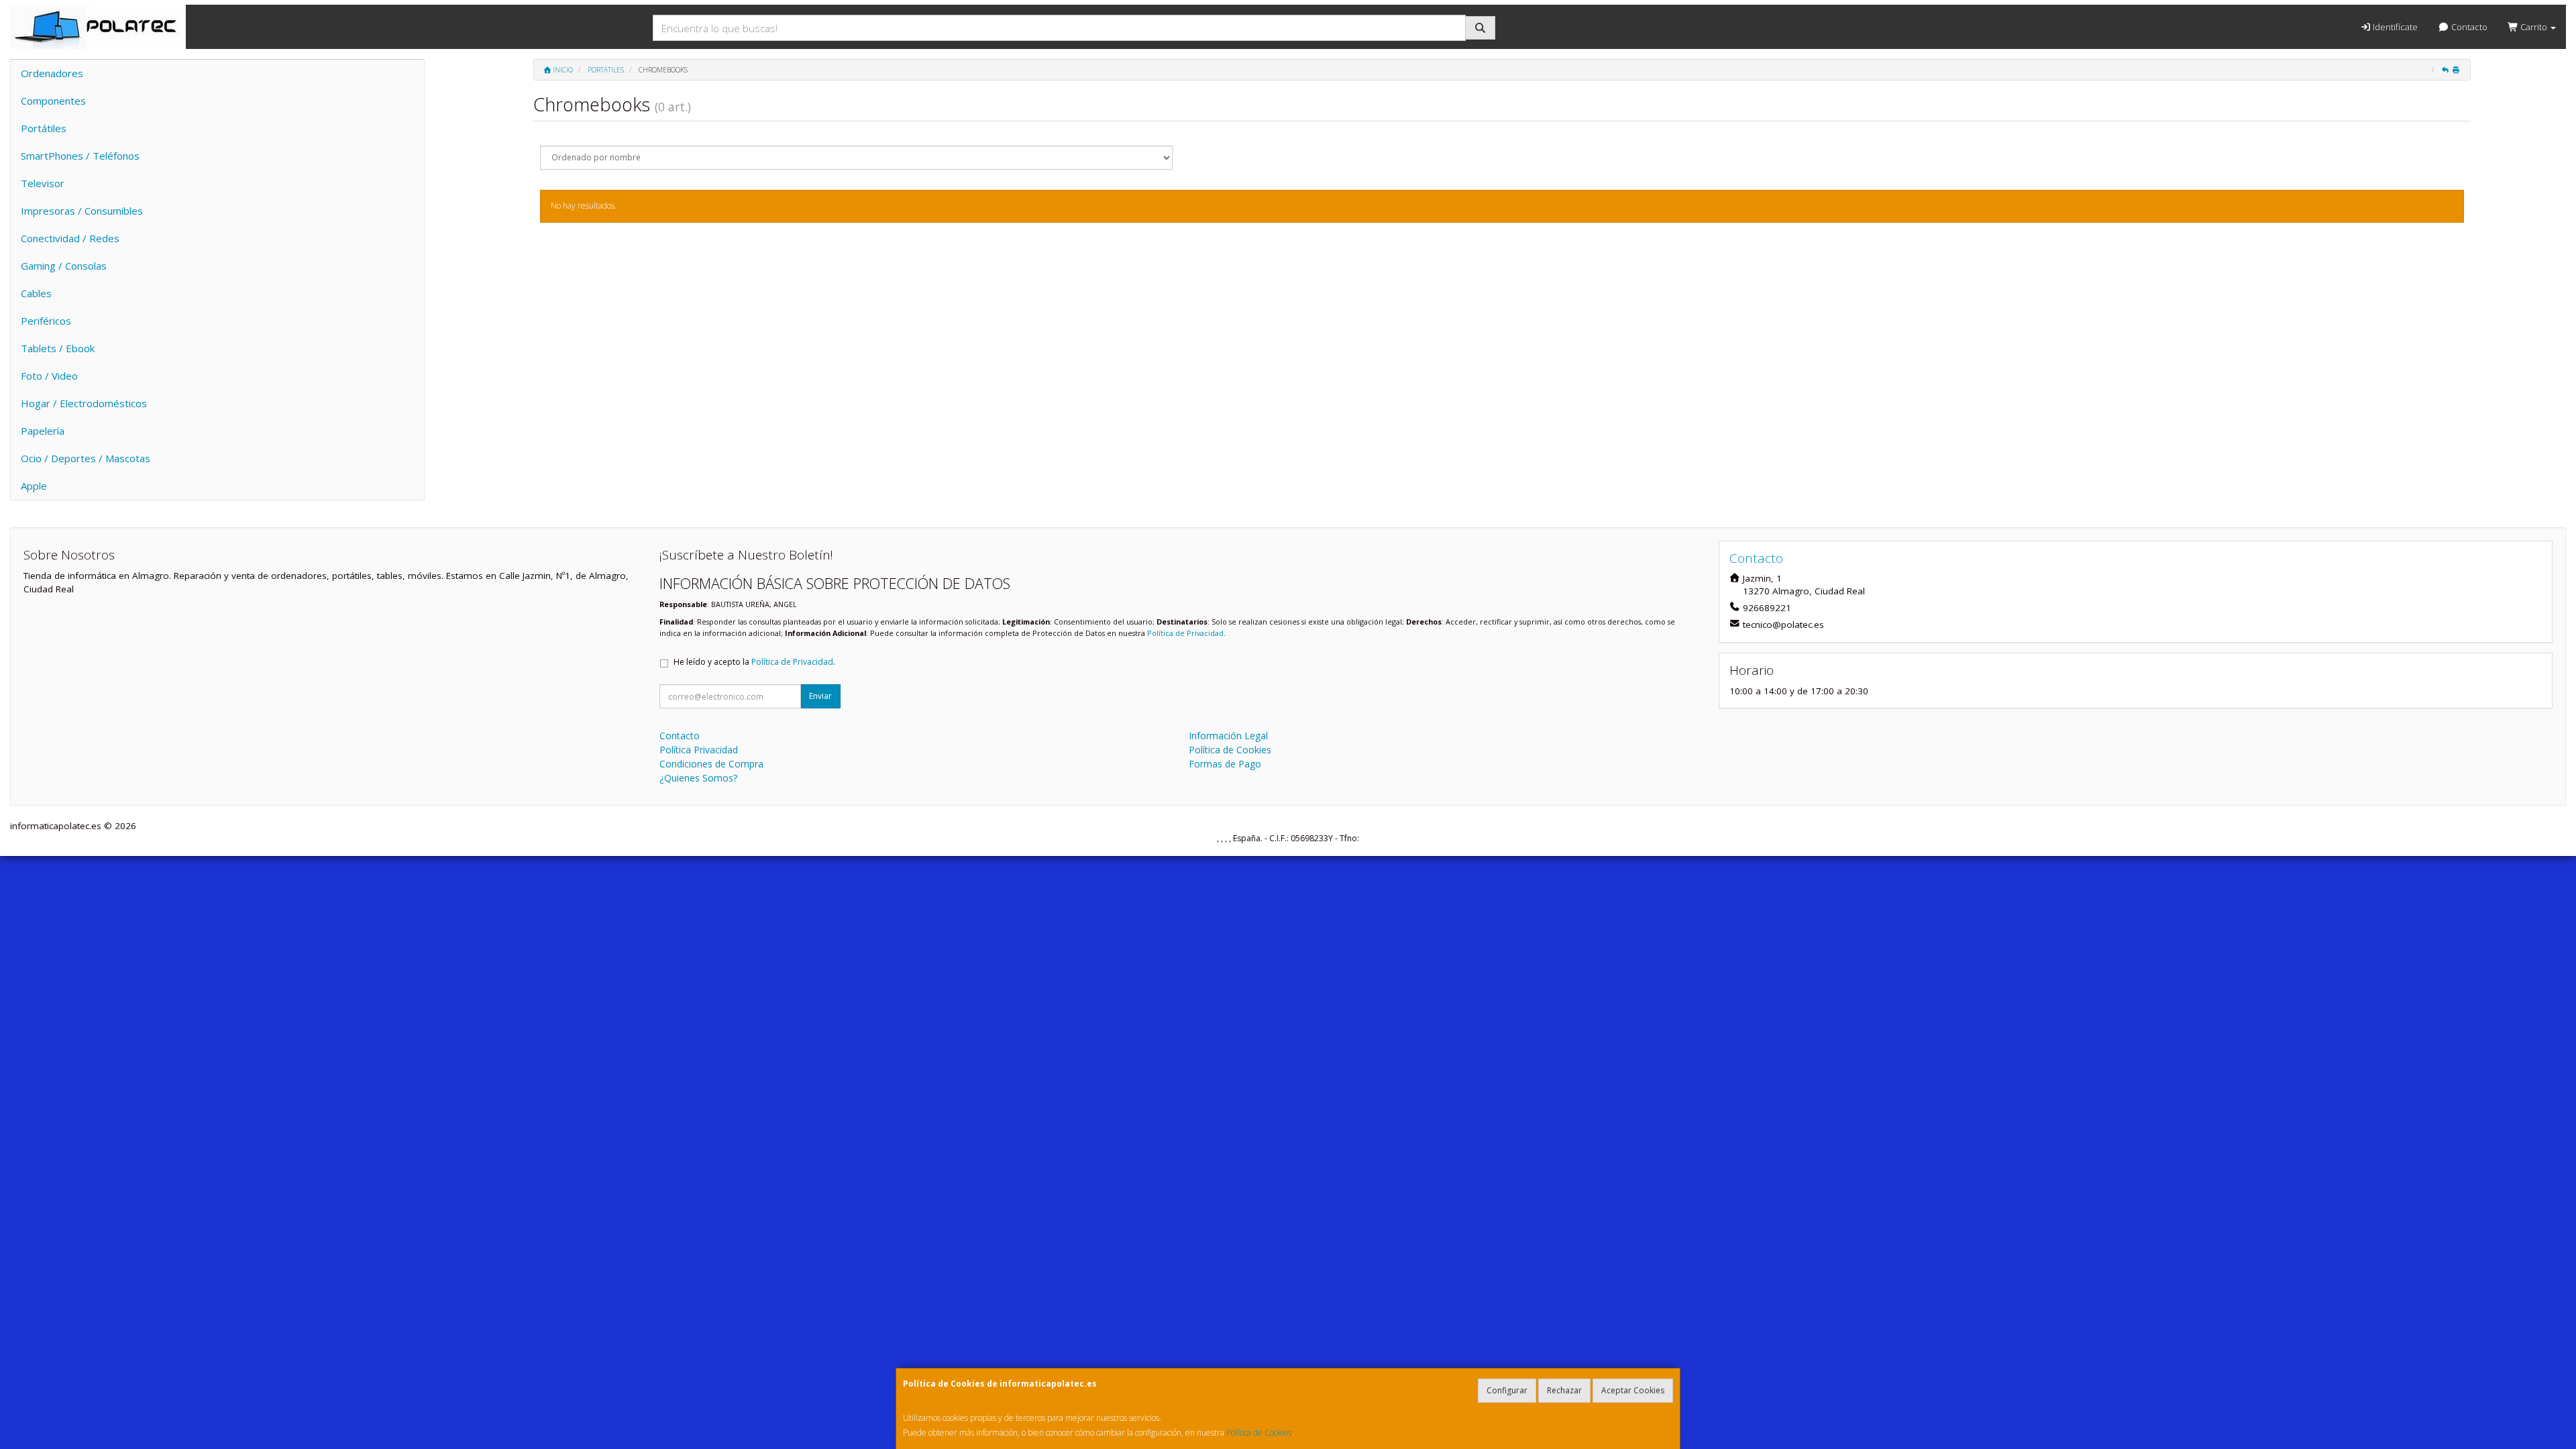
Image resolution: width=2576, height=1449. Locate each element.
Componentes (53, 101)
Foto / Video (49, 376)
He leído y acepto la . (754, 662)
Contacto (2468, 27)
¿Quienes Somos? (698, 778)
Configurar (1507, 1390)
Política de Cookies (1259, 1433)
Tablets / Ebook (58, 348)
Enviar (820, 696)
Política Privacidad (699, 750)
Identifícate (2394, 27)
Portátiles (44, 128)
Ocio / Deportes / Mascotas (86, 458)
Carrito (2534, 27)
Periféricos (46, 321)
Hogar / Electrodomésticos (84, 403)
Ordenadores (52, 73)
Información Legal (1228, 736)
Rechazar (1564, 1390)
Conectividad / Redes (70, 238)
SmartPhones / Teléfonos (80, 156)
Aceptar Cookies (1633, 1390)
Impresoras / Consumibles (82, 211)
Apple (34, 486)
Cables (36, 293)
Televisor (43, 183)
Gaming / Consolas (64, 266)
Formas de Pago (1225, 764)
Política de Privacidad (1185, 633)
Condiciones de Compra (711, 764)
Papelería (43, 431)
